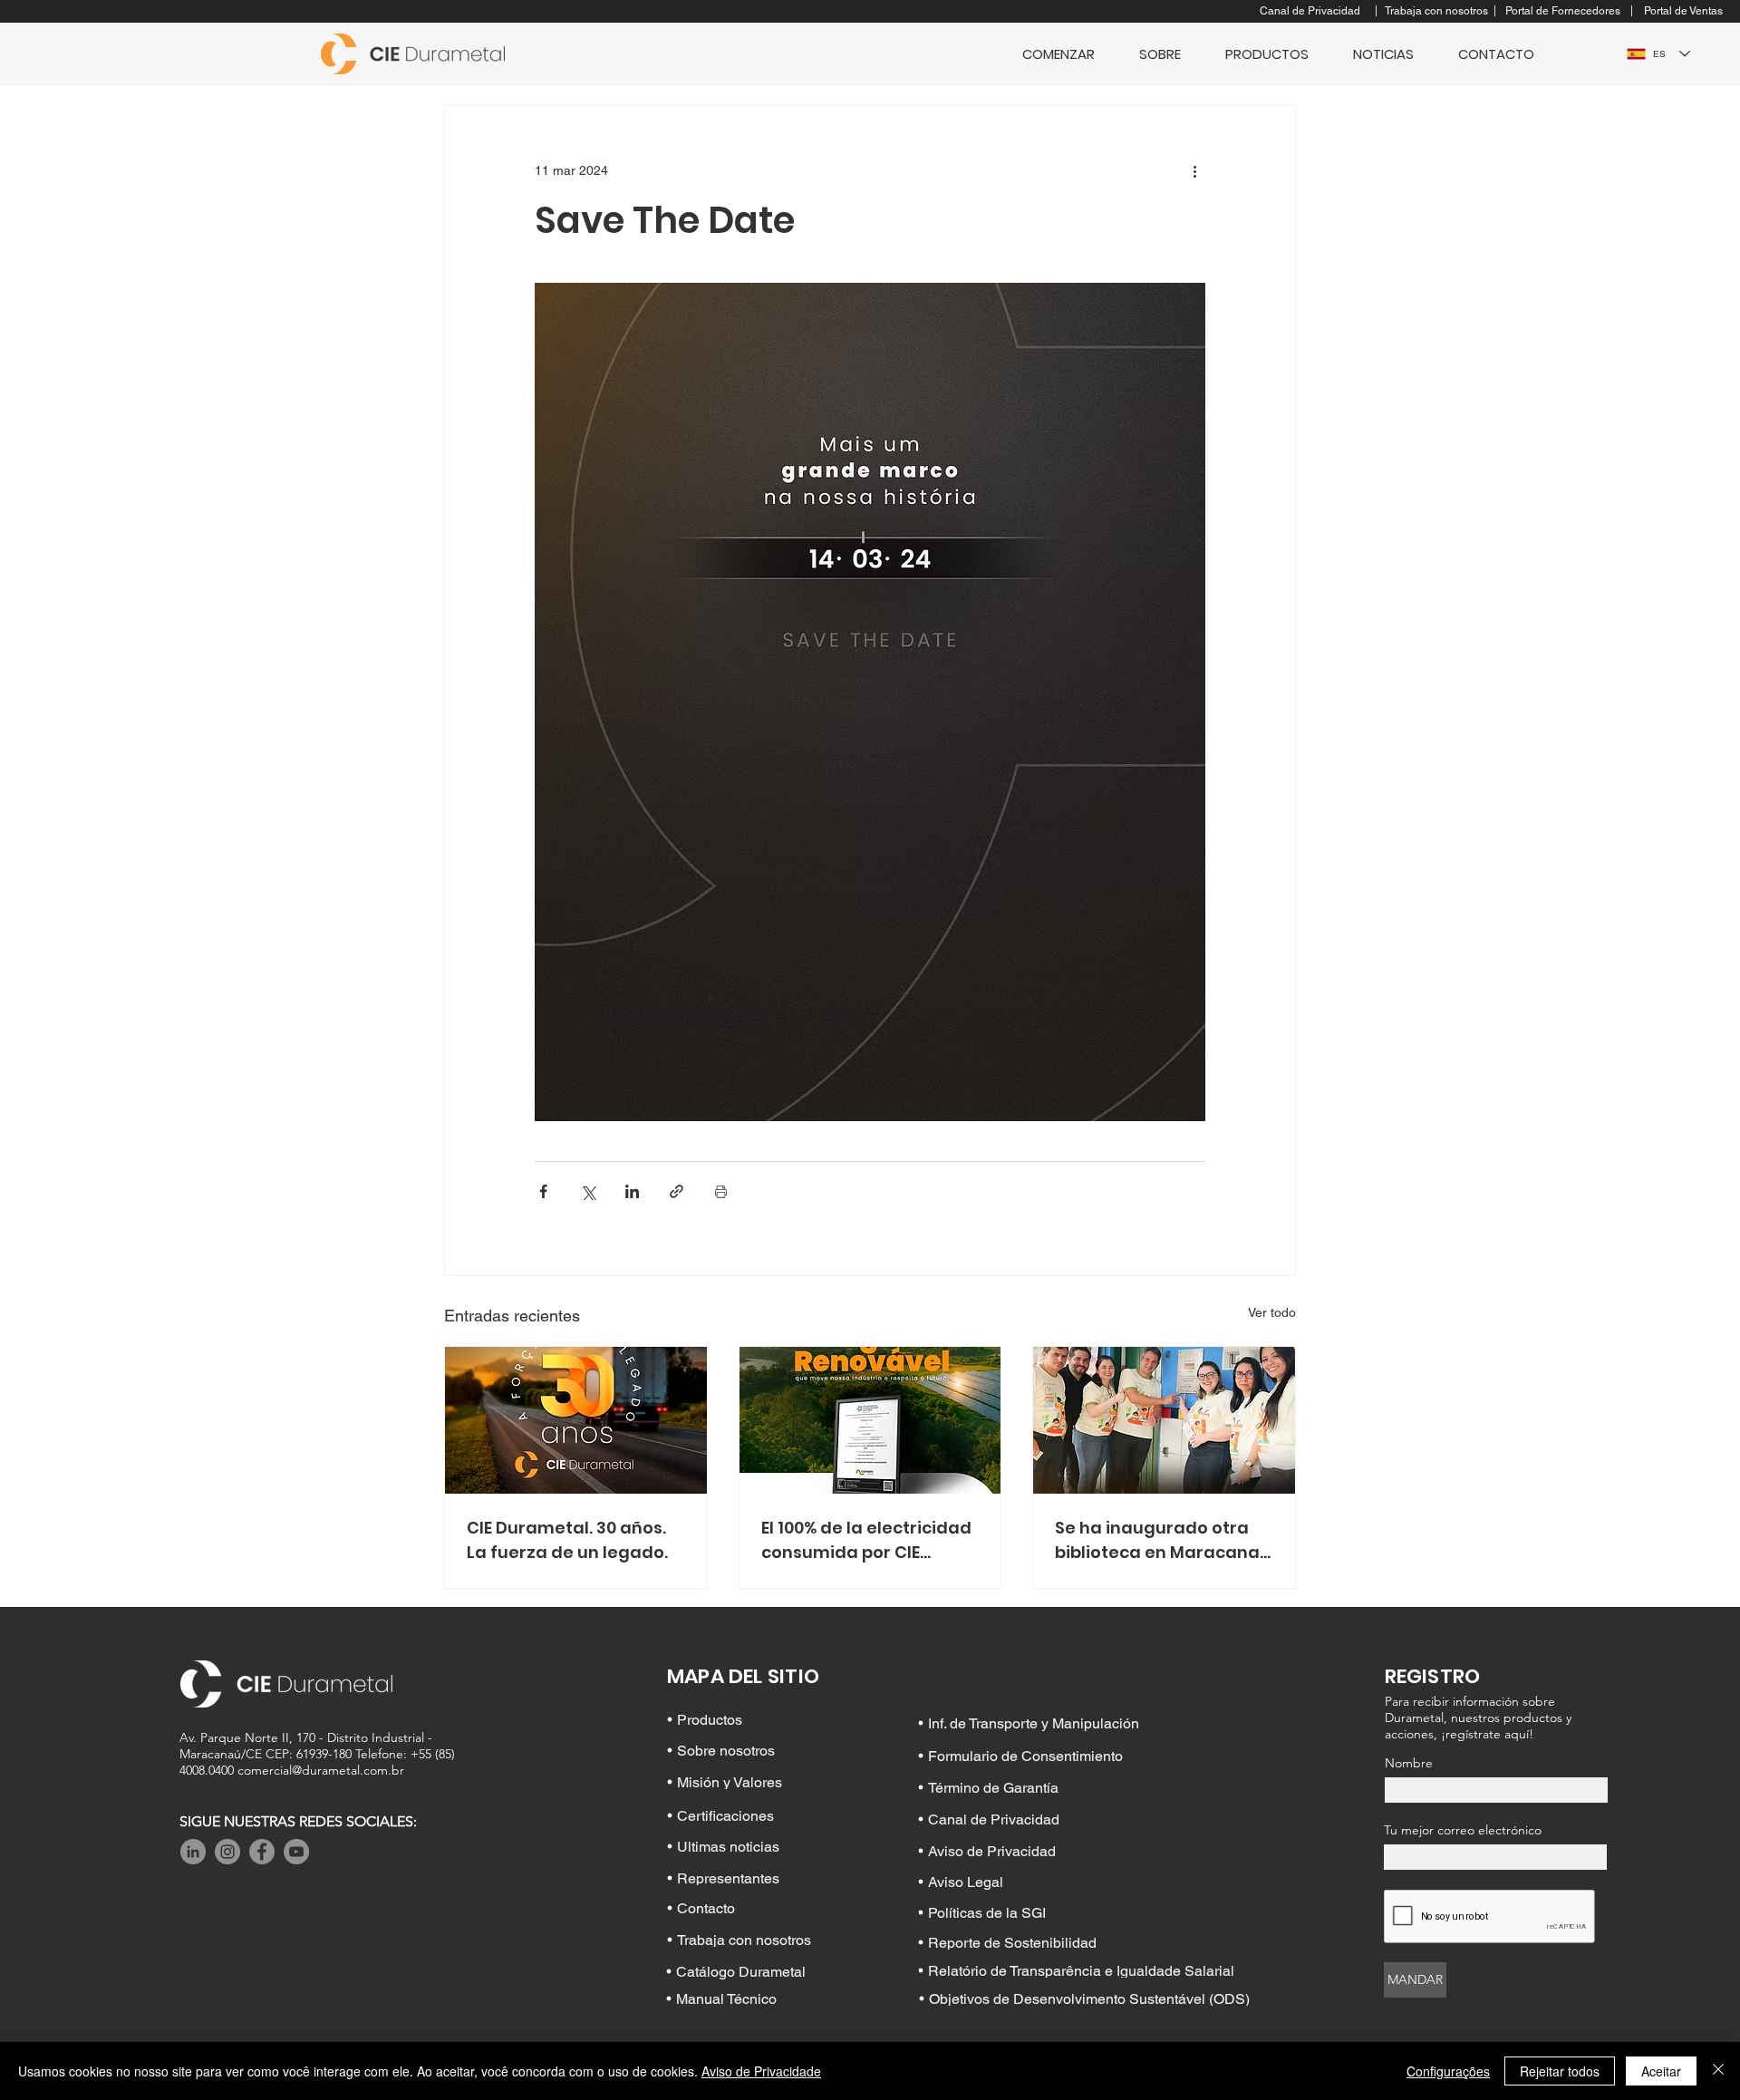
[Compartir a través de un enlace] (677, 1191)
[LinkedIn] (193, 1852)
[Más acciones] (1194, 170)
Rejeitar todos (1560, 2071)
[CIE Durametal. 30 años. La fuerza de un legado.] (576, 1420)
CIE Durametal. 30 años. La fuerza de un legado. (567, 1540)
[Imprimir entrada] (721, 1191)
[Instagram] (227, 1852)
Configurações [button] (1448, 2071)
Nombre (1409, 1763)
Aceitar (1661, 2071)
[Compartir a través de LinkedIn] (632, 1191)
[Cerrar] (1718, 2071)
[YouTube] (296, 1852)
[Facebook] (262, 1852)
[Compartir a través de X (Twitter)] (588, 1191)
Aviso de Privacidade (761, 2071)
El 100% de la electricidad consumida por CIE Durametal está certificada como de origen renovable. (866, 1540)
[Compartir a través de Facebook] (543, 1191)
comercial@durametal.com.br (321, 1770)
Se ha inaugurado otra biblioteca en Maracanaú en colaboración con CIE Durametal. (1163, 1540)
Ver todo (1272, 1312)
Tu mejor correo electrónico (1463, 1830)
